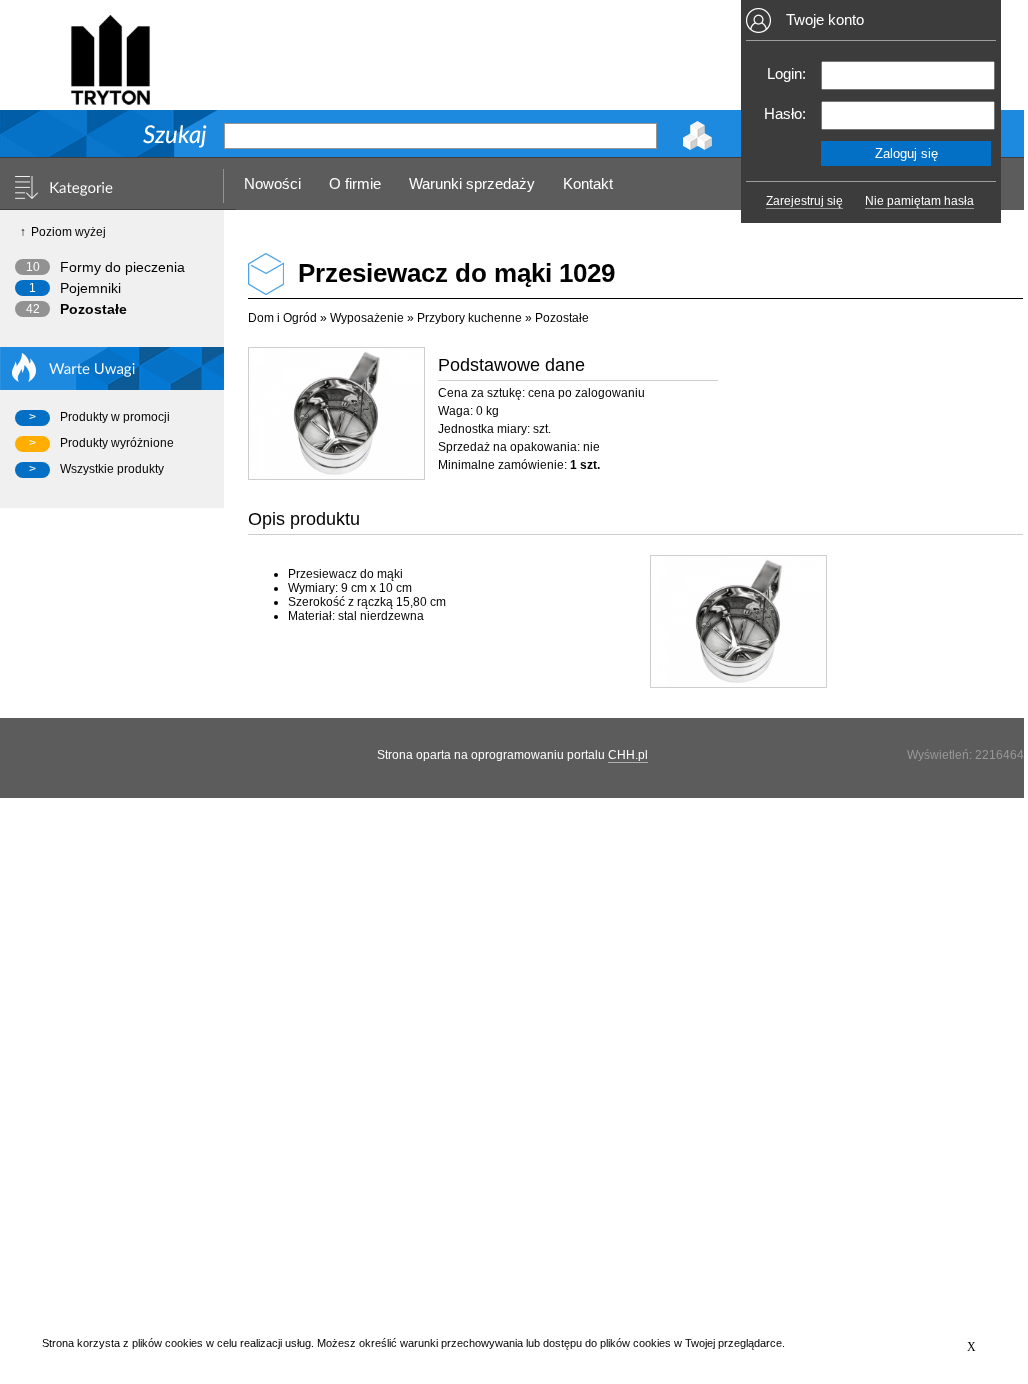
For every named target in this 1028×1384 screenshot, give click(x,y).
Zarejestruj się (804, 201)
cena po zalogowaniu (586, 393)
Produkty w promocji (115, 417)
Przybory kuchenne (469, 318)
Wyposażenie (367, 318)
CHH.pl (628, 755)
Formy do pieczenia (122, 267)
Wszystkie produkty (112, 469)
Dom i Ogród (282, 318)
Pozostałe (93, 309)
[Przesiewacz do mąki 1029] (335, 413)
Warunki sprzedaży (472, 183)
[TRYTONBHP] (110, 96)
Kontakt (588, 183)
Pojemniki (90, 288)
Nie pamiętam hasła (919, 201)
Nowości (272, 183)
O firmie (355, 183)
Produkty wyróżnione (117, 443)
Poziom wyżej (68, 232)
